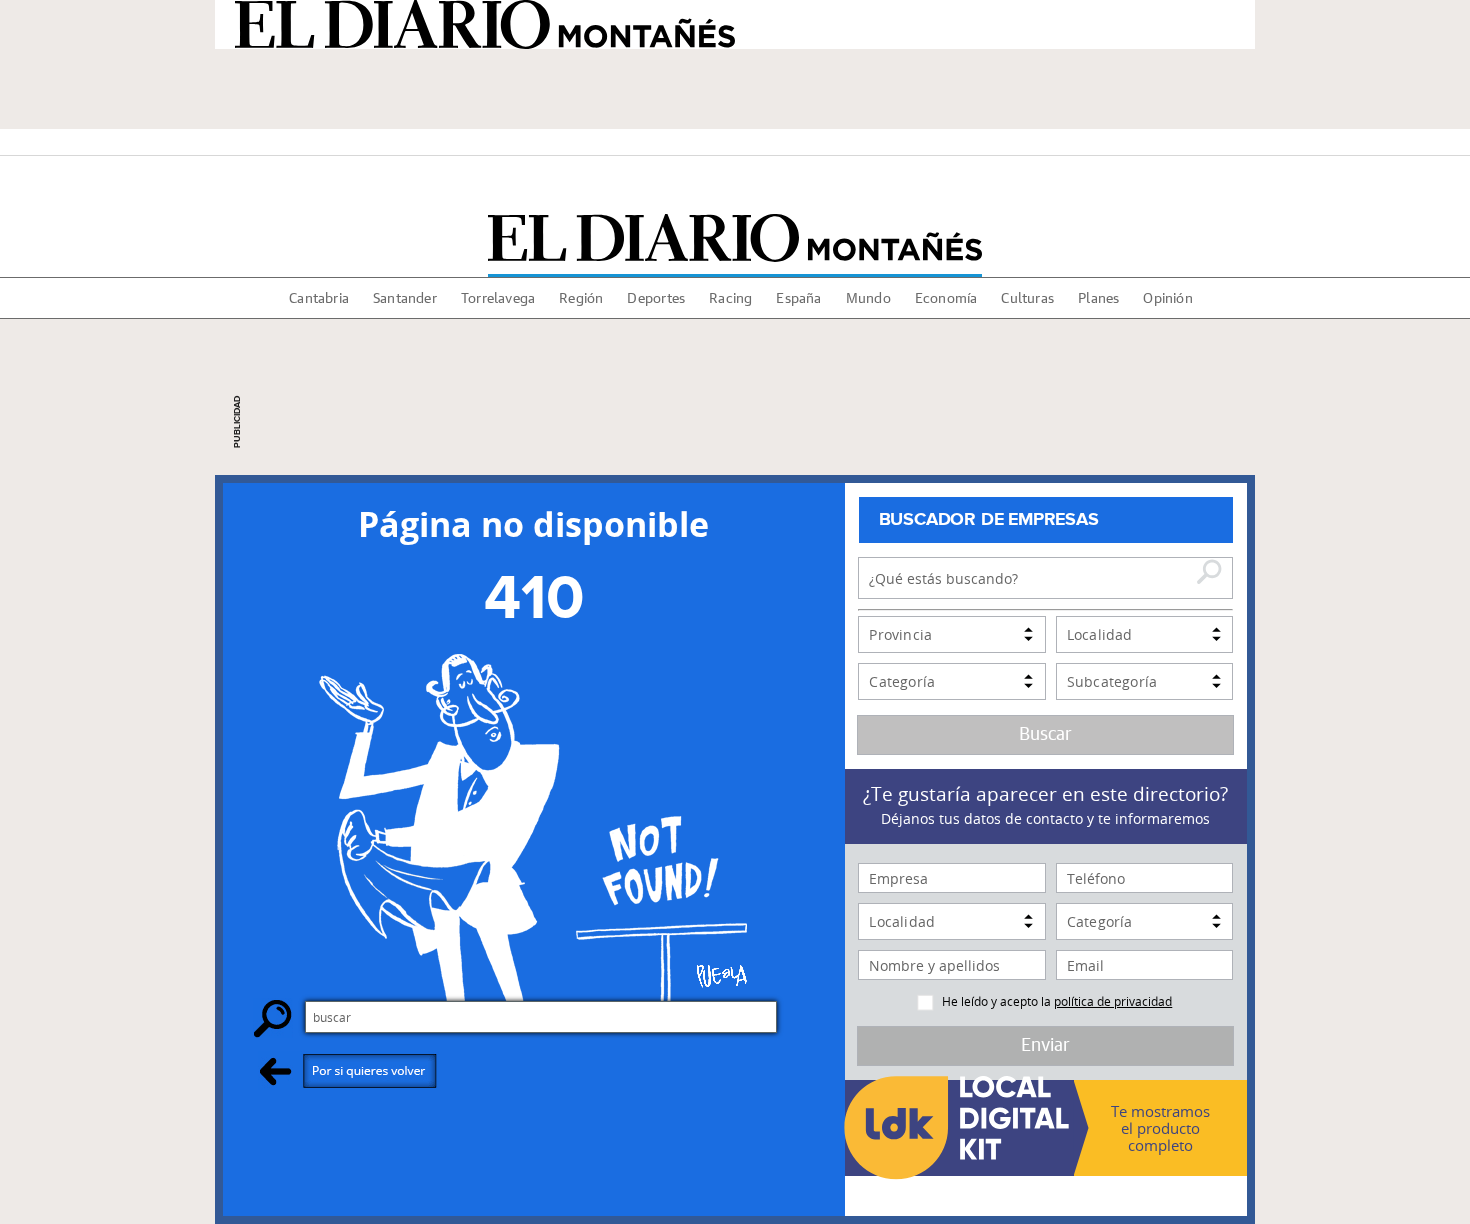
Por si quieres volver (348, 1070)
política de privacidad (1113, 1001)
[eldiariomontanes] (735, 238)
